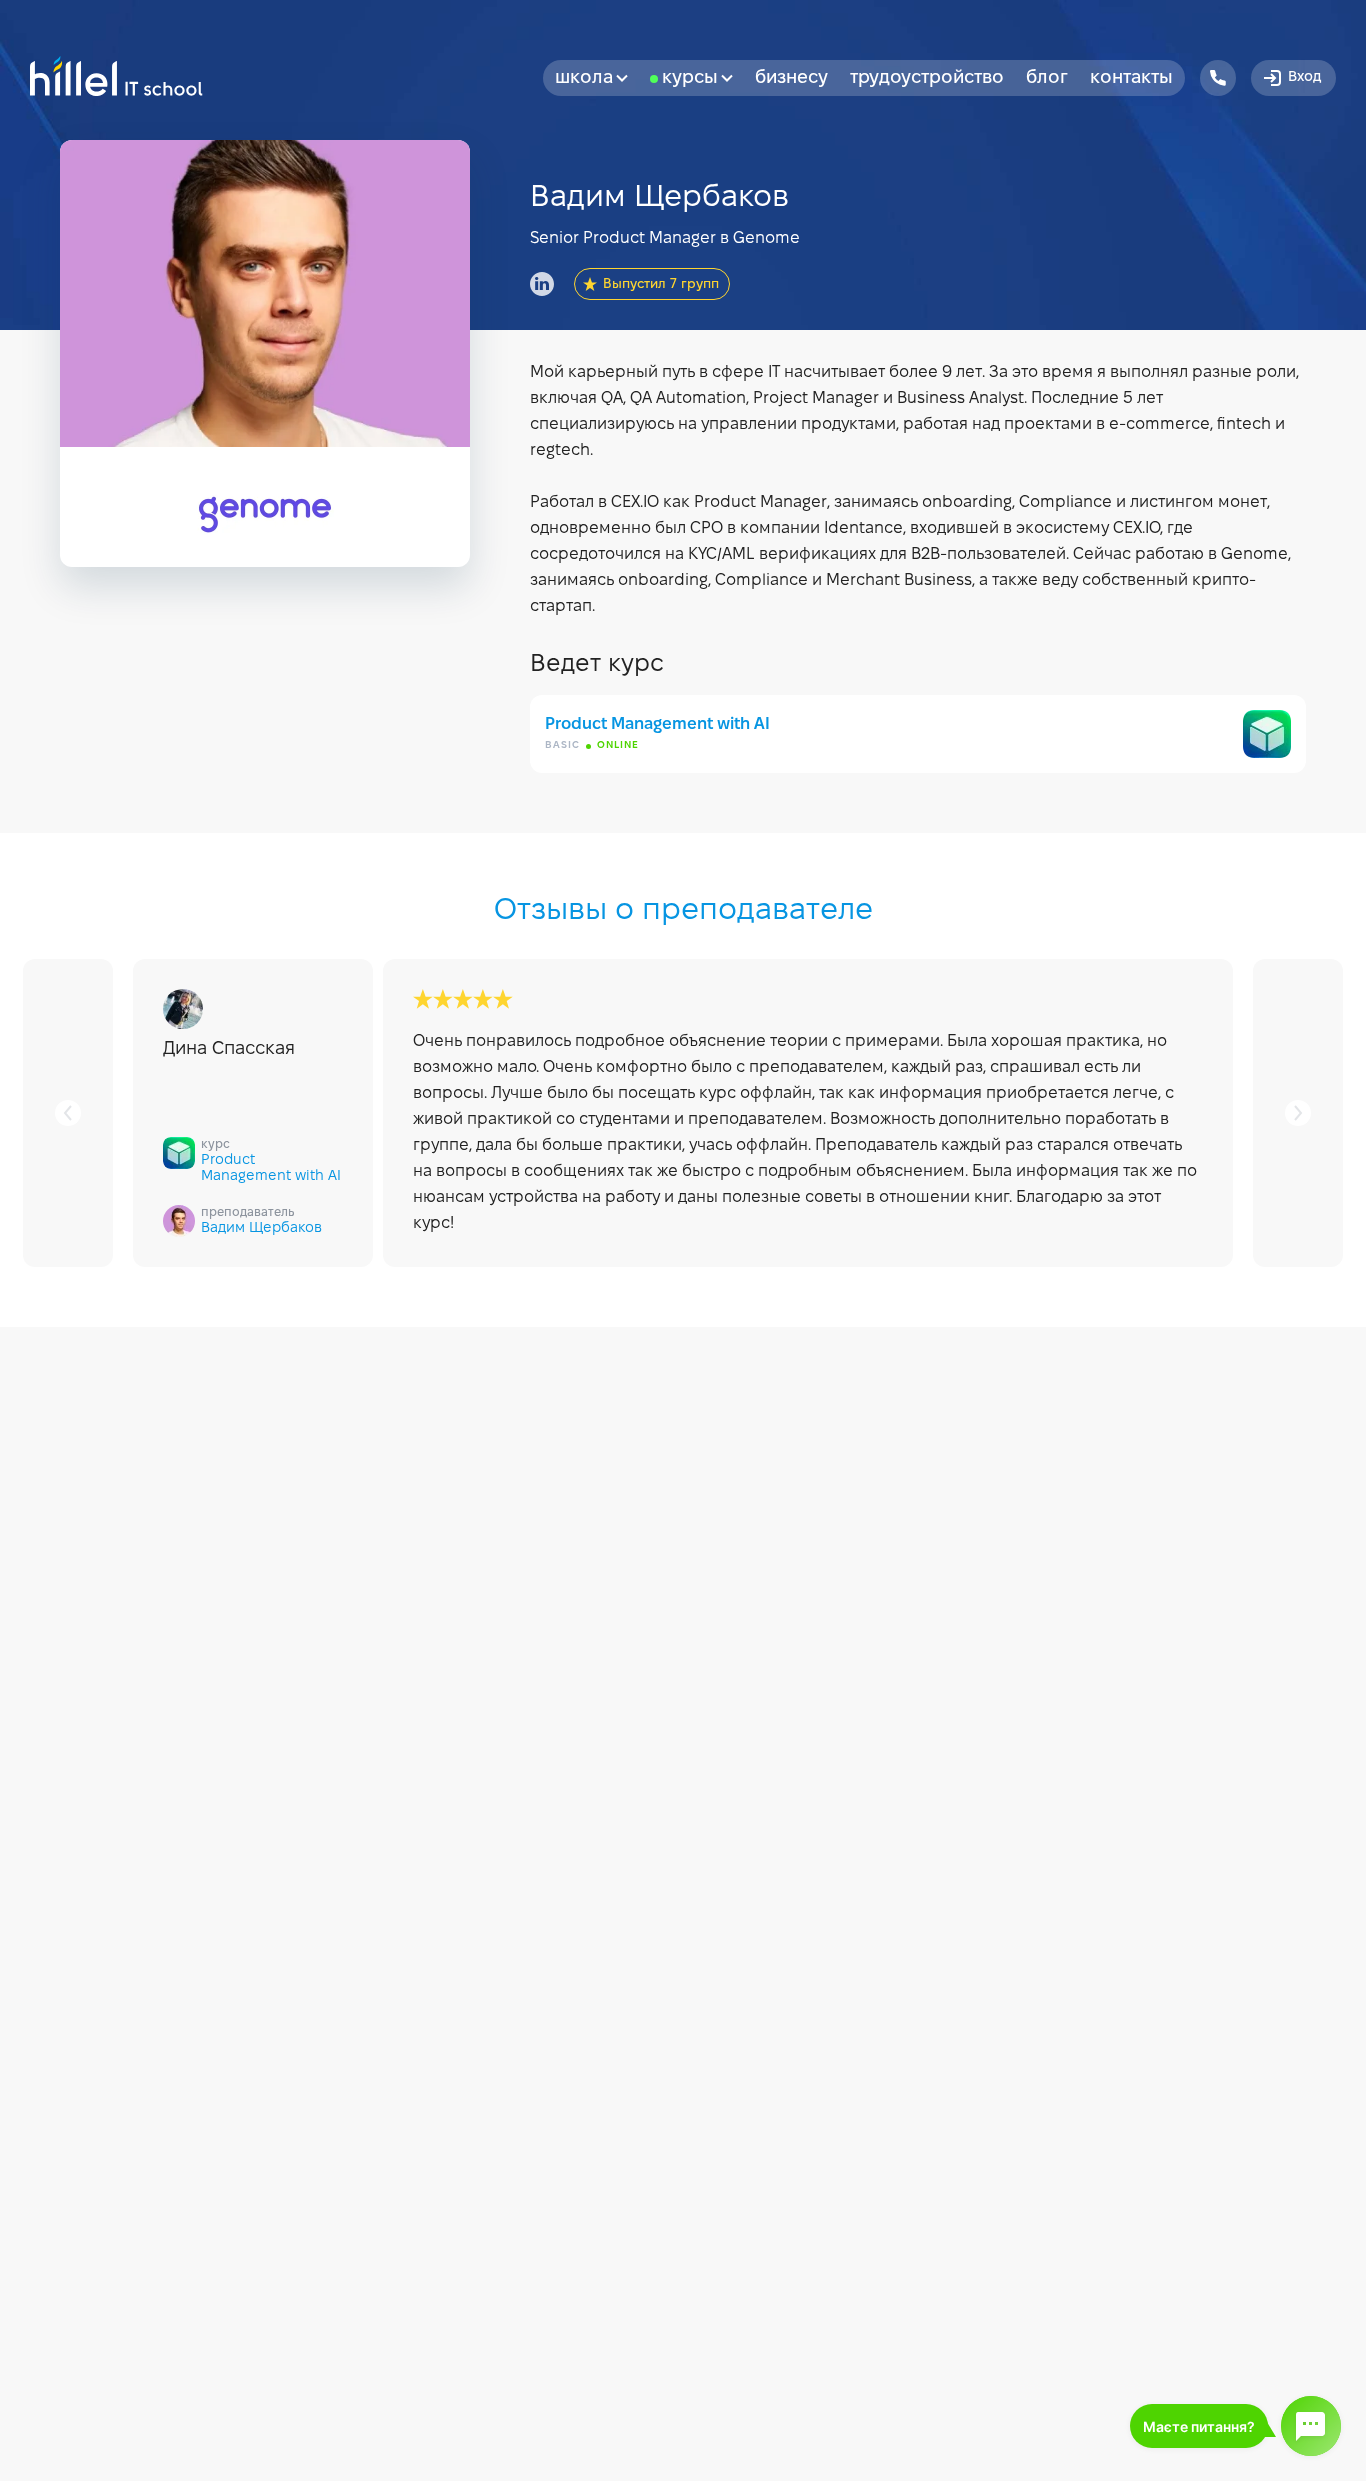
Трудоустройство (927, 78)
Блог (1047, 78)
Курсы (690, 78)
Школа (584, 78)
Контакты (1131, 78)
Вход (1304, 77)
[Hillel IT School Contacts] (1218, 78)
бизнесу (791, 78)
